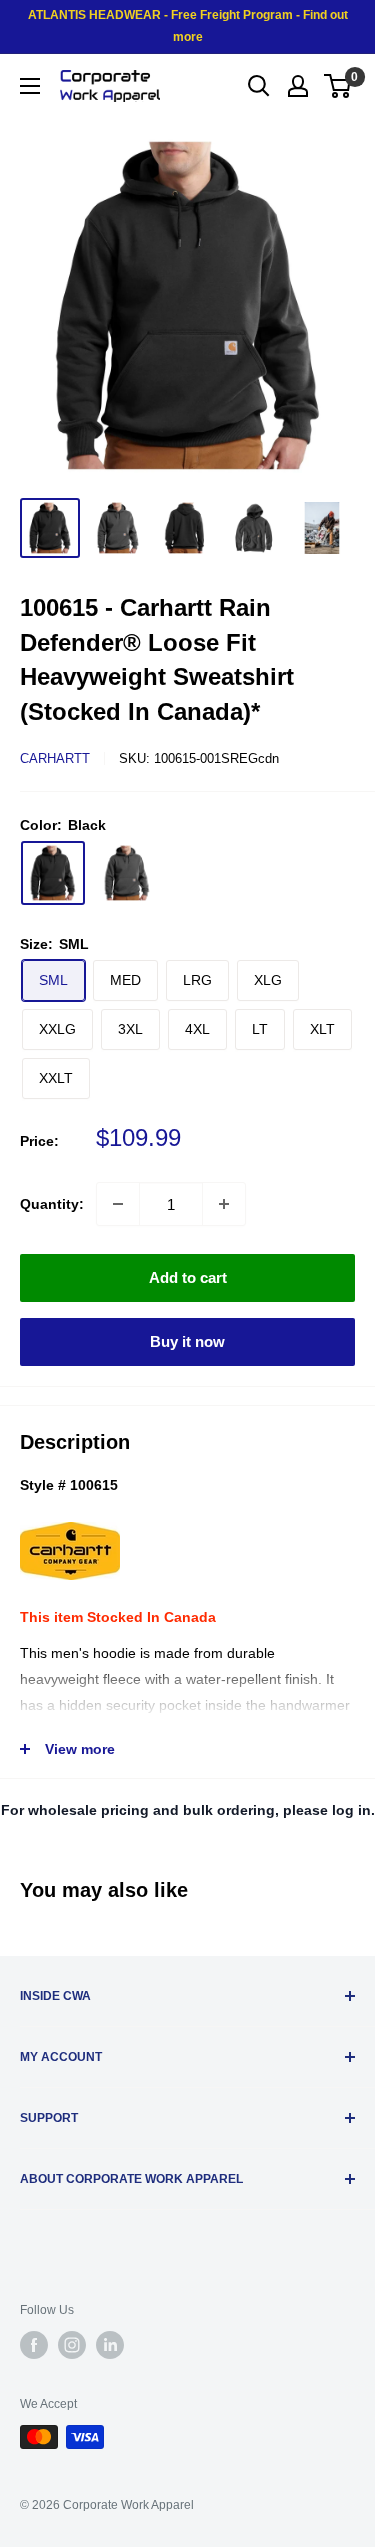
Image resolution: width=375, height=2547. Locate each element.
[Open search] (259, 86)
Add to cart (188, 1277)
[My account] (298, 86)
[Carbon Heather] (127, 873)
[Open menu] (30, 86)
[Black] (53, 873)
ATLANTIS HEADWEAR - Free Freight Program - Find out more (188, 26)
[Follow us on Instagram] (72, 2345)
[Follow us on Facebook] (34, 2345)
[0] (338, 86)
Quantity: (52, 1204)
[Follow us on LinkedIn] (110, 2345)
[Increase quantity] (224, 1204)
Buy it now (187, 1341)
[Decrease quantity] (118, 1204)
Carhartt (55, 758)
